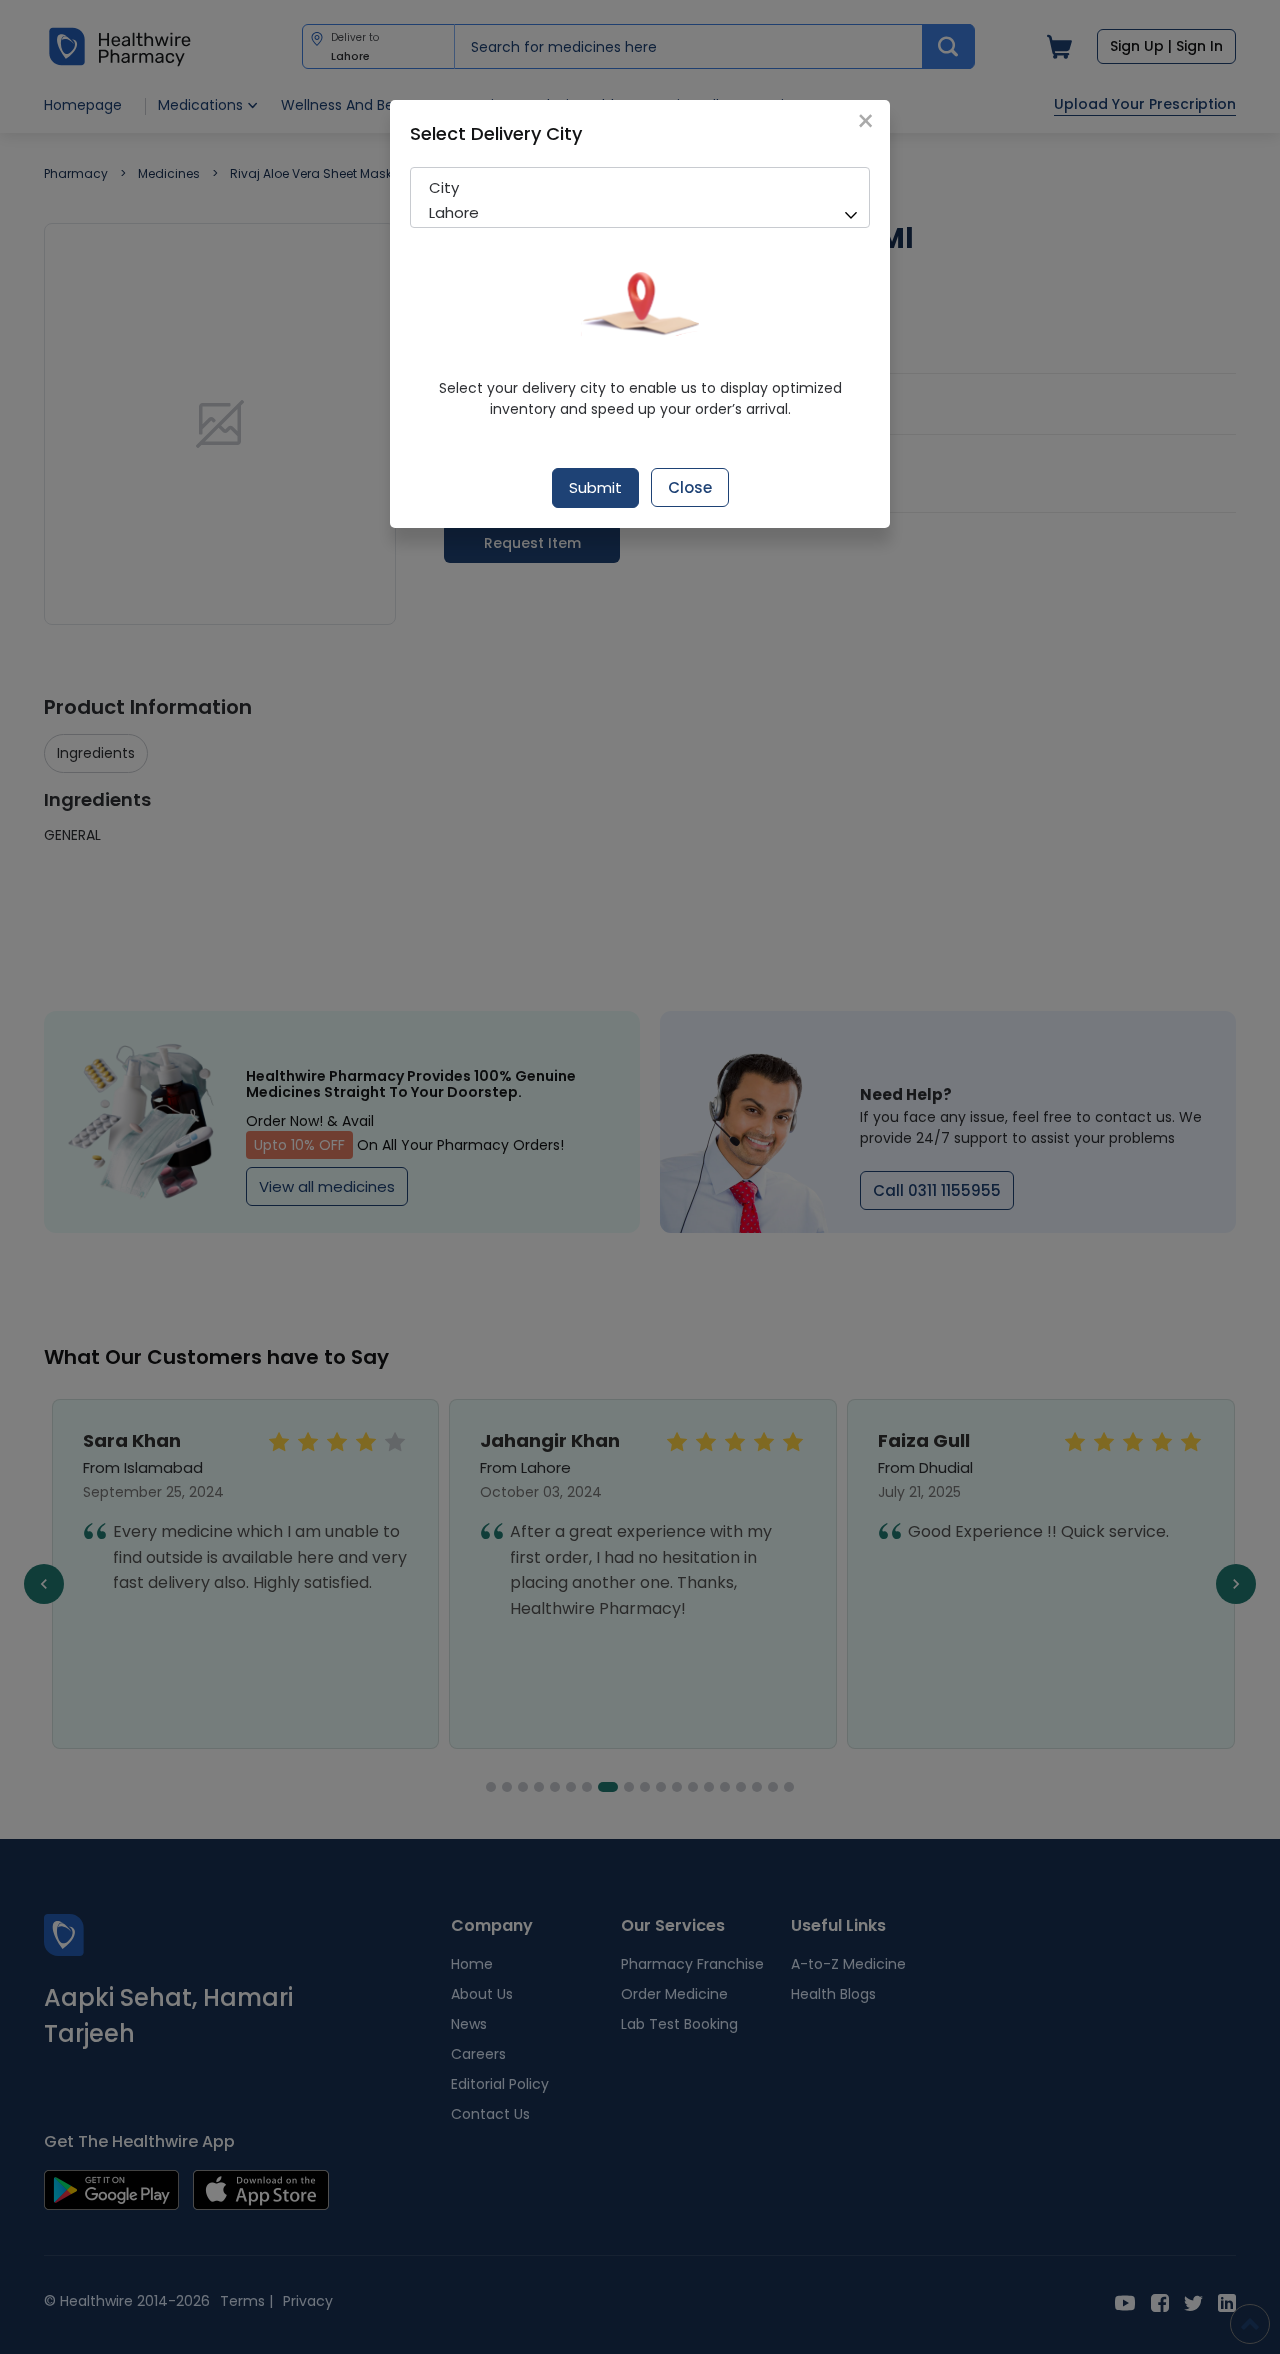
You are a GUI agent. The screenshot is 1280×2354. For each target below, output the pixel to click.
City (444, 187)
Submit (595, 487)
